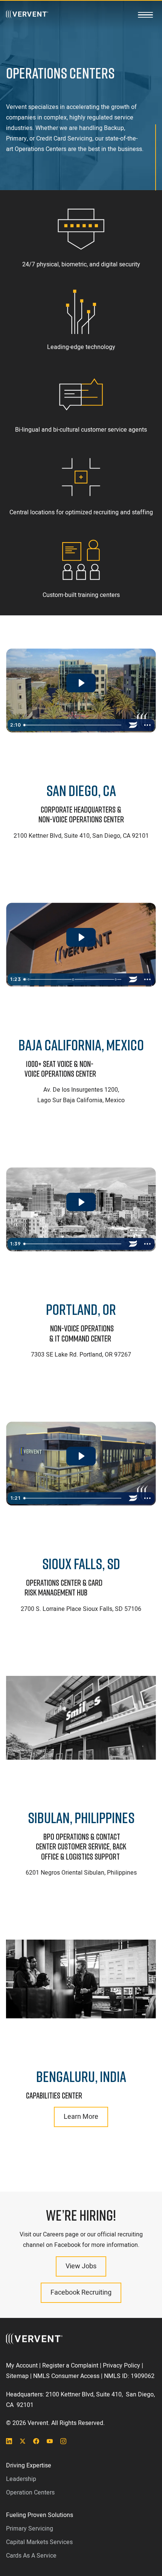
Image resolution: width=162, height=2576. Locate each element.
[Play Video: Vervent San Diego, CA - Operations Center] (81, 683)
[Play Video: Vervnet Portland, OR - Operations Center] (81, 1202)
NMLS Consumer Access (66, 2376)
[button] (145, 15)
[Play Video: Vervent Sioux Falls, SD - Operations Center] (81, 1456)
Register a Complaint (70, 2366)
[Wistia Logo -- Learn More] (133, 725)
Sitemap (17, 2376)
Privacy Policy (121, 2366)
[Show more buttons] (147, 725)
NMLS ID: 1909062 (129, 2376)
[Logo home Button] (27, 15)
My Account (22, 2366)
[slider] (73, 725)
